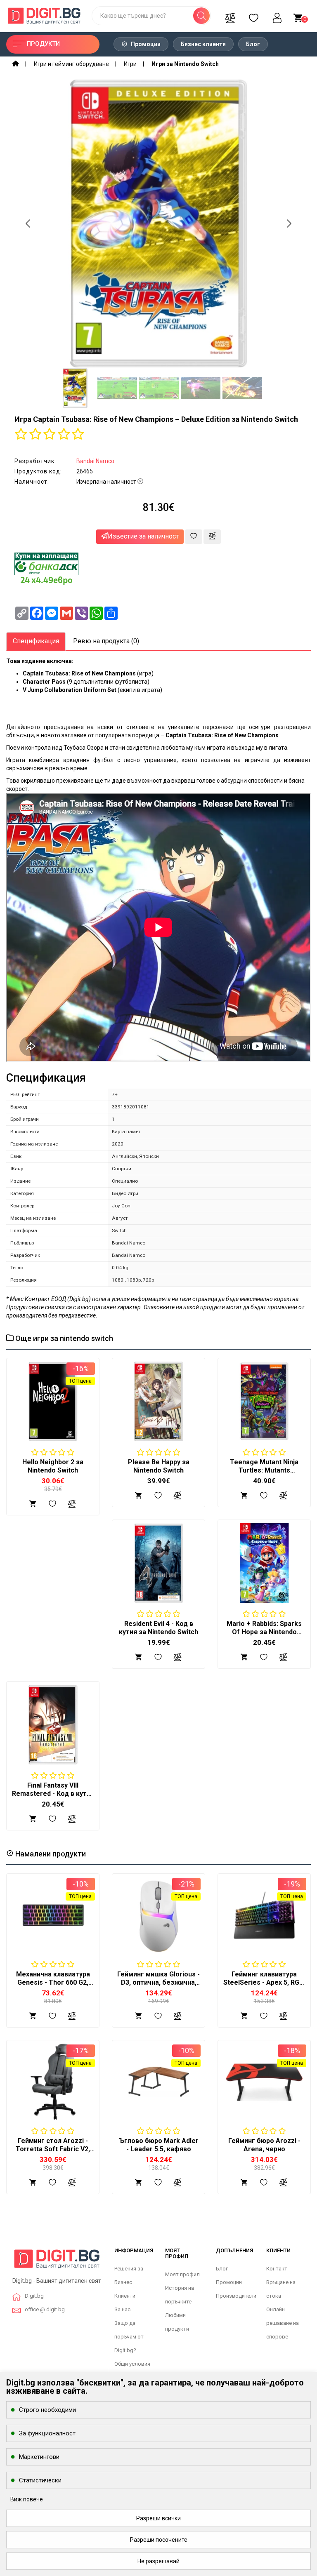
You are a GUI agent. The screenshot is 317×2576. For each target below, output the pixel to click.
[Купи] (33, 2016)
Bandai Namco (95, 461)
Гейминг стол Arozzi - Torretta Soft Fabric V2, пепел (53, 2149)
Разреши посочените (159, 2540)
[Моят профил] (277, 16)
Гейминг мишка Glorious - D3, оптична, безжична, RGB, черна (158, 1982)
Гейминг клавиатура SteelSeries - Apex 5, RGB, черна (264, 1982)
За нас (122, 2309)
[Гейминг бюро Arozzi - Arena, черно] (264, 2082)
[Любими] (253, 16)
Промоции (145, 44)
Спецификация (36, 641)
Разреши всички (158, 2518)
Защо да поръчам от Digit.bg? (129, 2337)
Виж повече (27, 2499)
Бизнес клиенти (203, 44)
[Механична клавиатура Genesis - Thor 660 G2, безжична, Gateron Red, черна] (53, 1915)
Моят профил (182, 2274)
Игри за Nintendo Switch (185, 64)
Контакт (277, 2269)
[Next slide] (289, 223)
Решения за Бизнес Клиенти (129, 2282)
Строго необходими (47, 2410)
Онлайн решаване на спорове (283, 2323)
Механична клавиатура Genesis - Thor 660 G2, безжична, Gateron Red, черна (53, 1987)
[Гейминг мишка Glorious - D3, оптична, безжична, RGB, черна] (158, 1915)
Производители (236, 2296)
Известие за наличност (143, 536)
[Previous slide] (28, 223)
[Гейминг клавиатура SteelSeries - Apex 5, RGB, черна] (264, 1915)
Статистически (40, 2480)
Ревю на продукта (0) (106, 641)
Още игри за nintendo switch (63, 1338)
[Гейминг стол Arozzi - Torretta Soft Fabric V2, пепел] (53, 2082)
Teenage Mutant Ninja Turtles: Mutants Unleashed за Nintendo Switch (264, 1474)
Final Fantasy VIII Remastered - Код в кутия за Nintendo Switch (53, 1794)
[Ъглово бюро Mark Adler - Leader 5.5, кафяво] (158, 2082)
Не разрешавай (158, 2561)
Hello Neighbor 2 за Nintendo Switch (53, 1466)
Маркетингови (39, 2457)
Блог (253, 44)
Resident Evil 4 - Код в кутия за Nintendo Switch (158, 1628)
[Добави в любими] (194, 537)
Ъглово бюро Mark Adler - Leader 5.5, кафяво (159, 2145)
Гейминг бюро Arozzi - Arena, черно (264, 2145)
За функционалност (47, 2433)
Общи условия (132, 2364)
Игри (130, 64)
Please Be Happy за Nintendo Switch (159, 1466)
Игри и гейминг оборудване (71, 64)
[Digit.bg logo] (57, 2262)
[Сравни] (230, 16)
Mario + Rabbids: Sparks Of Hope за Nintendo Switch (264, 1632)
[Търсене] (201, 16)
